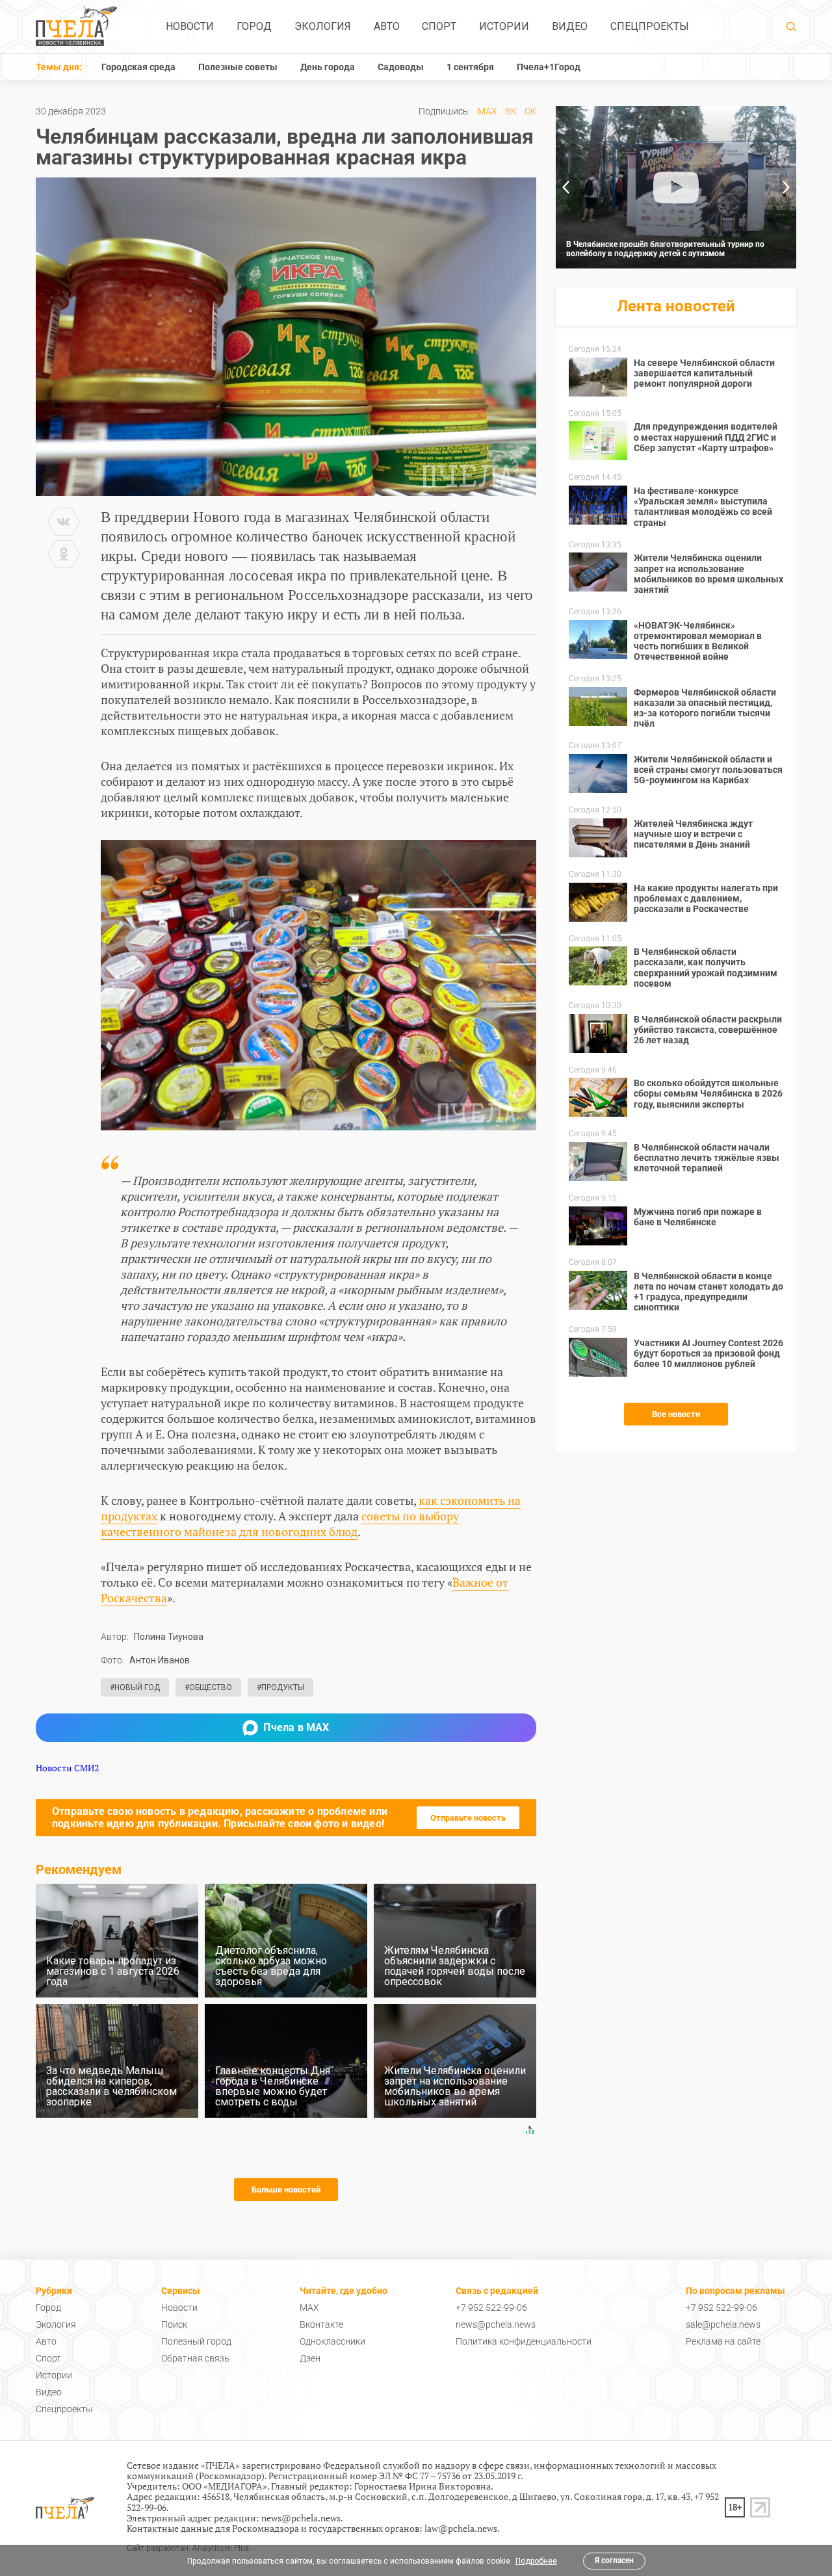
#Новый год (135, 1687)
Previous (565, 187)
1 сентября (470, 67)
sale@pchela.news (723, 2324)
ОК (530, 111)
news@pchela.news (496, 2324)
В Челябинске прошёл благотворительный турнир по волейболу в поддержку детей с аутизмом (665, 249)
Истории (504, 26)
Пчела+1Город (549, 67)
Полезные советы (238, 67)
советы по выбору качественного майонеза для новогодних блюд (280, 1524)
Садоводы (401, 67)
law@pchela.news (461, 2528)
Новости (190, 26)
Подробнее (536, 2561)
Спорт (439, 26)
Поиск (174, 2324)
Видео (570, 26)
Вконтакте (321, 2324)
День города (328, 67)
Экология (323, 26)
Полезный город (196, 2341)
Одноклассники (332, 2341)
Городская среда (138, 67)
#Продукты (280, 1687)
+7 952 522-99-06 (491, 2308)
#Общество (208, 1687)
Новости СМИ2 (67, 1768)
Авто (387, 26)
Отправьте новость (468, 1818)
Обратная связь (195, 2358)
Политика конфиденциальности (524, 2341)
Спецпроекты (650, 26)
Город (254, 26)
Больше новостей (286, 2190)
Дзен (310, 2358)
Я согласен (614, 2560)
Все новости (676, 1414)
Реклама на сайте (723, 2341)
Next (786, 187)
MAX (487, 111)
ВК (511, 111)
